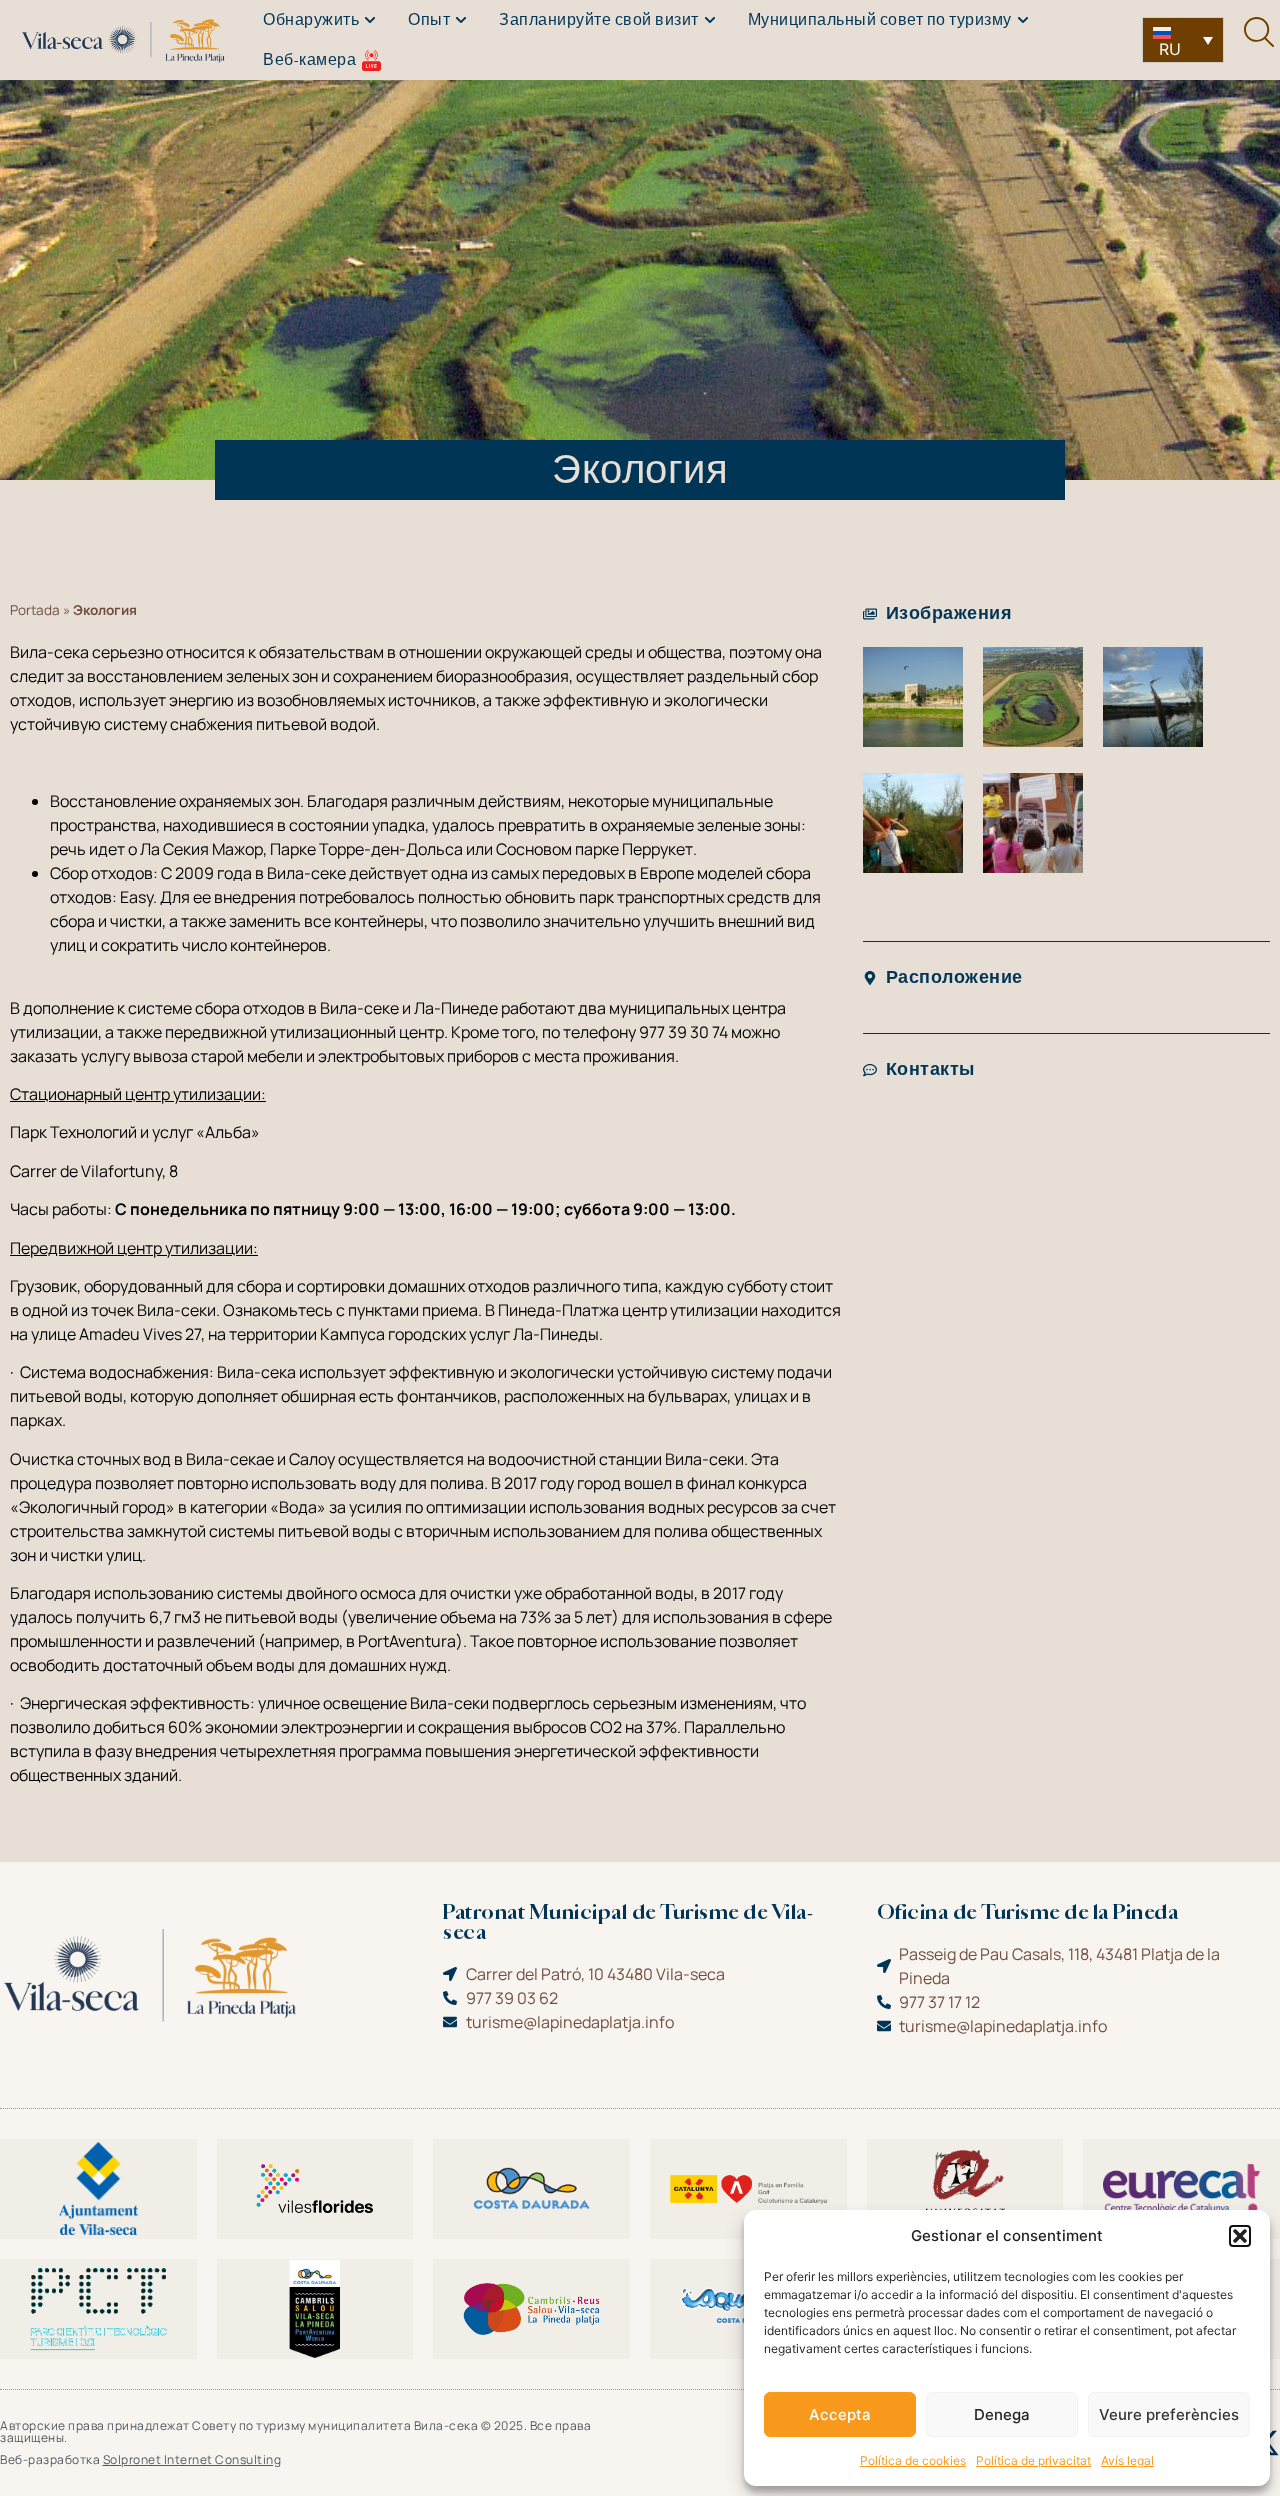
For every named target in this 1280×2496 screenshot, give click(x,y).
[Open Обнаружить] (370, 20)
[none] (1183, 40)
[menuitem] (1183, 40)
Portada (35, 610)
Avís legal (1127, 2460)
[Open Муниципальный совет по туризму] (1023, 20)
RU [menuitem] (1170, 49)
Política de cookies (913, 2460)
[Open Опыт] (461, 20)
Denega (1002, 2414)
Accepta (840, 2414)
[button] (1240, 2236)
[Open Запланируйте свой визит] (710, 20)
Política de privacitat (1033, 2460)
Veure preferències (1169, 2414)
